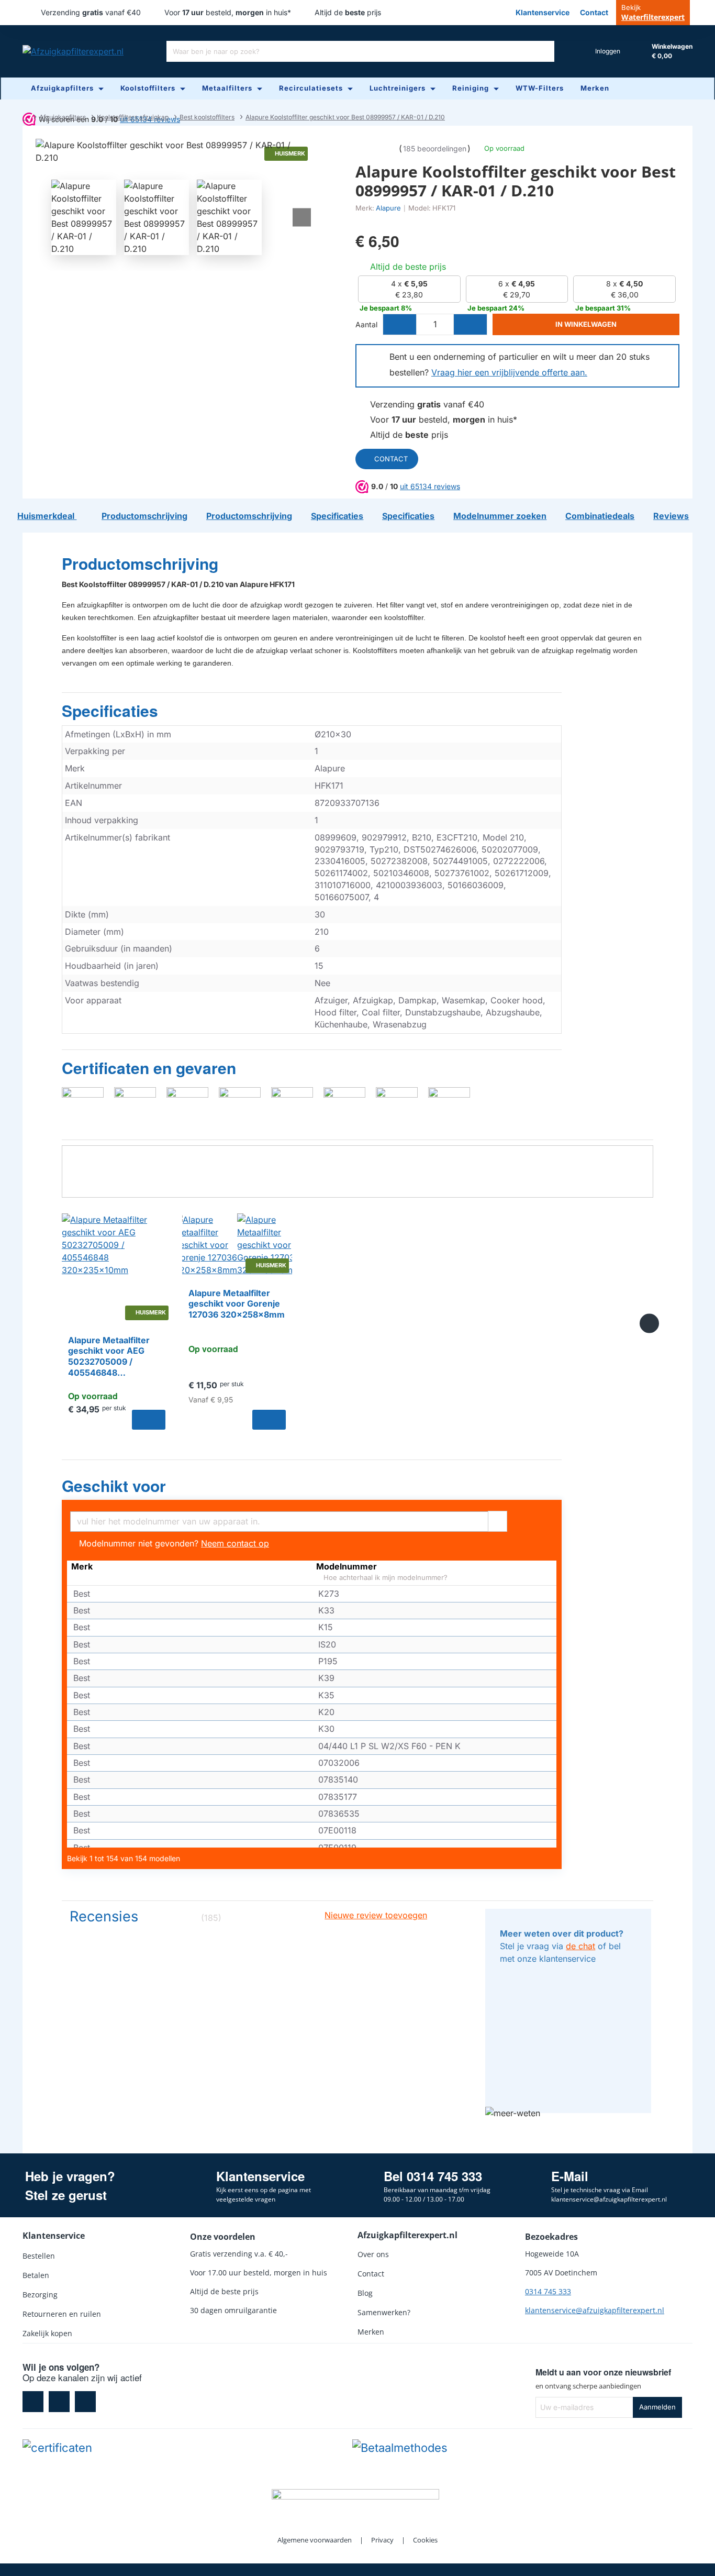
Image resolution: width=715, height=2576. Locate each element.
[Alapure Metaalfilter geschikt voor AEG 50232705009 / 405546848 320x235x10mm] (117, 1268)
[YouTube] (85, 2402)
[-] (400, 324)
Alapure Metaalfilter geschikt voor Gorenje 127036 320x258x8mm (237, 1304)
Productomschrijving (140, 564)
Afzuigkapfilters (63, 117)
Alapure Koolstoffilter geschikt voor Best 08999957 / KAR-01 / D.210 (345, 117)
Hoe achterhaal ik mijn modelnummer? (384, 1578)
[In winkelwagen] (149, 1420)
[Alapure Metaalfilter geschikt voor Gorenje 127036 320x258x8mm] (237, 1245)
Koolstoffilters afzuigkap (133, 117)
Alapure (388, 208)
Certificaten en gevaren (149, 1068)
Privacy (382, 2540)
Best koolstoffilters (207, 117)
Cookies (425, 2540)
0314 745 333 (548, 2291)
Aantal (366, 324)
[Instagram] (59, 2402)
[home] (25, 117)
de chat (580, 1946)
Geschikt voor (114, 1486)
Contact (391, 459)
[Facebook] (33, 2402)
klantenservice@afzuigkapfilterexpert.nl (595, 2310)
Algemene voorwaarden (315, 2540)
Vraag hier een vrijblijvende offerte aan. (509, 372)
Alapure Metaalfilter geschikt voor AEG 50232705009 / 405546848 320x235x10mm (109, 1357)
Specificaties (110, 711)
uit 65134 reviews (430, 486)
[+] (470, 324)
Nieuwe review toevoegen (376, 1915)
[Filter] (498, 1520)
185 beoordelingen (435, 148)
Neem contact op (235, 1543)
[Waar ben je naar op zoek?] (544, 51)
